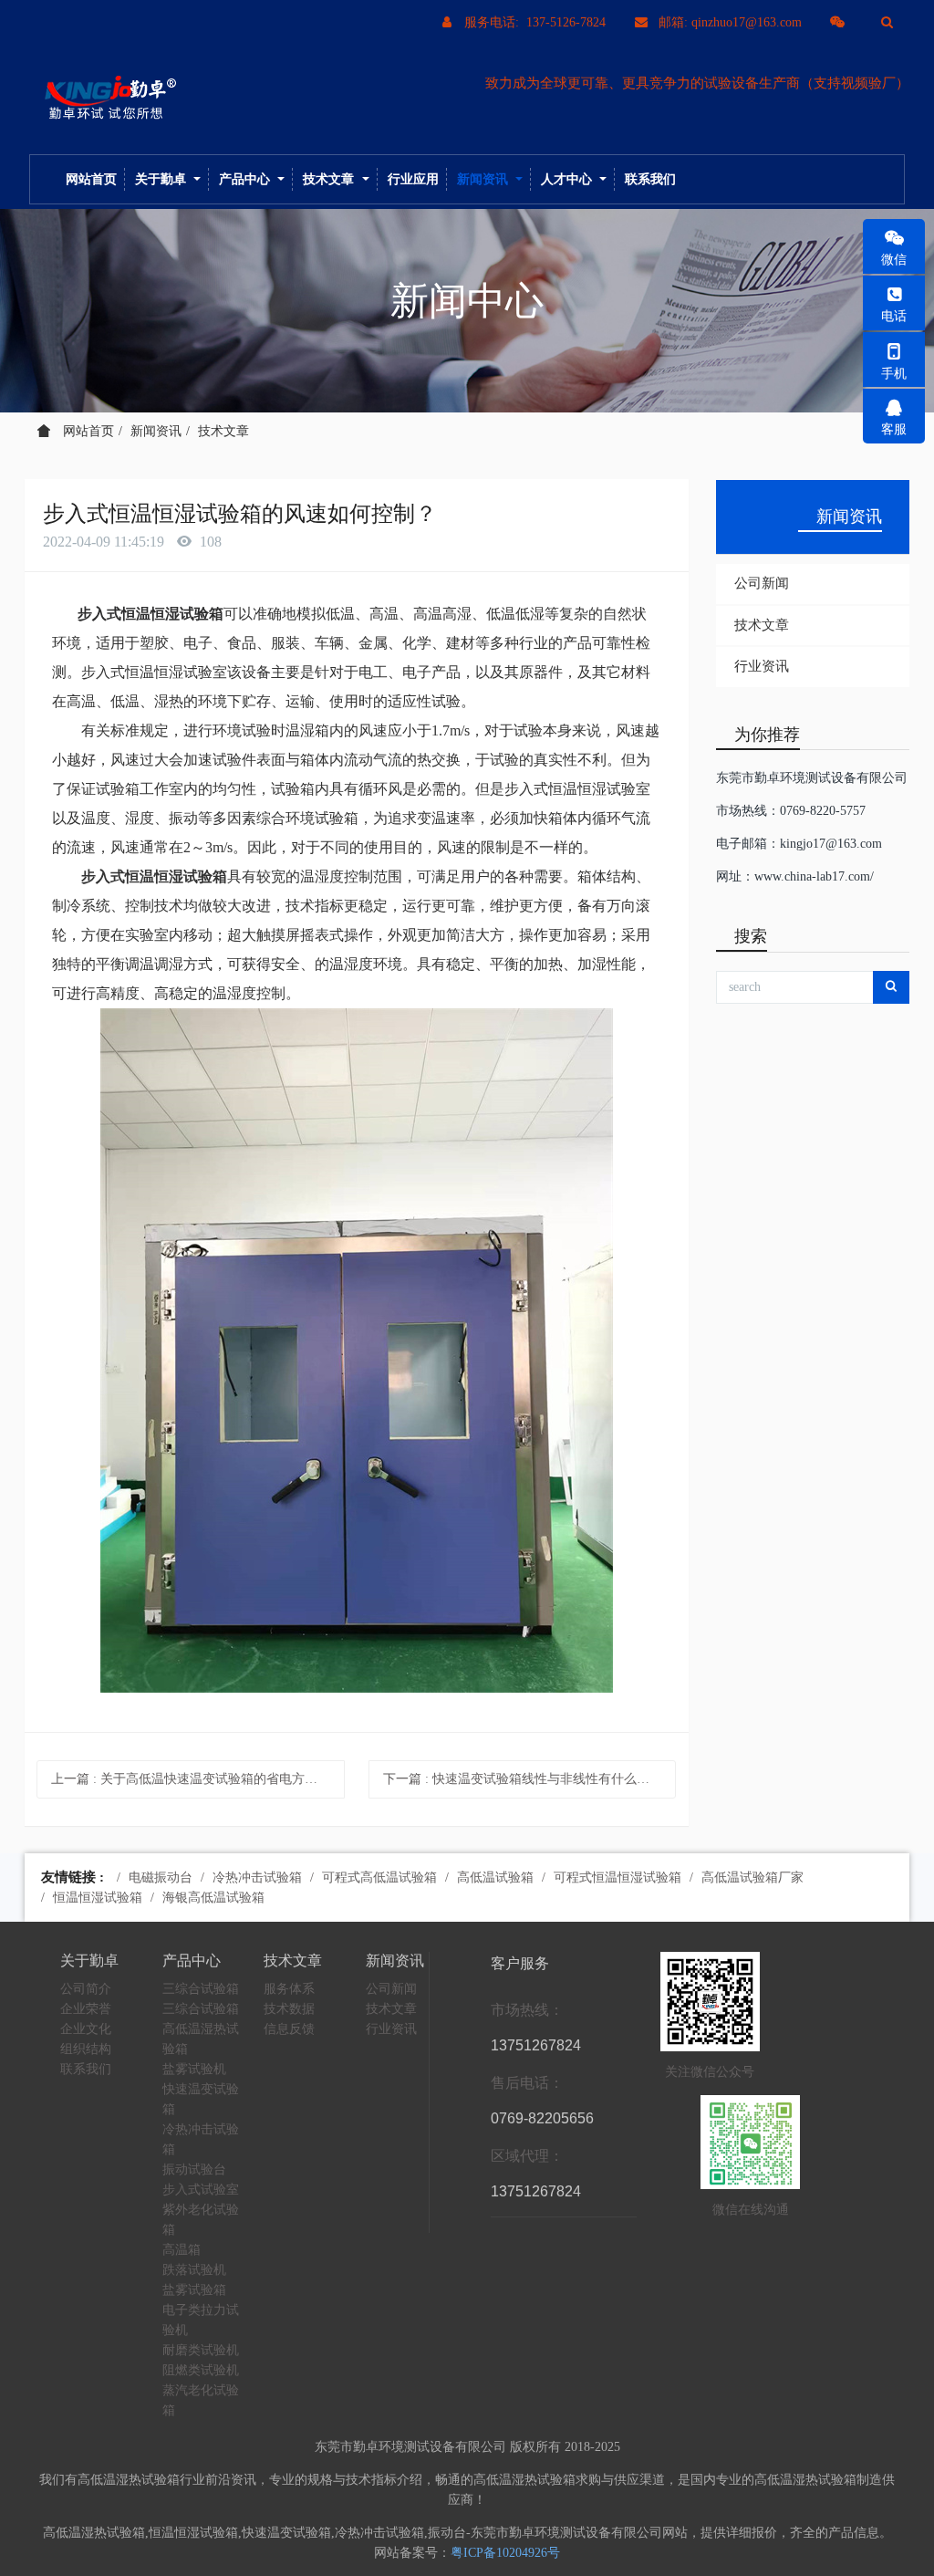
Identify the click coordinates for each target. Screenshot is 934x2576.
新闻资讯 (156, 431)
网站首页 (91, 179)
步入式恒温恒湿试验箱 (150, 614)
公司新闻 (762, 583)
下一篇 (529, 1779)
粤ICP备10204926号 (505, 2553)
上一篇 (197, 1779)
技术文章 (223, 431)
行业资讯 (762, 666)
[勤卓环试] (107, 99)
